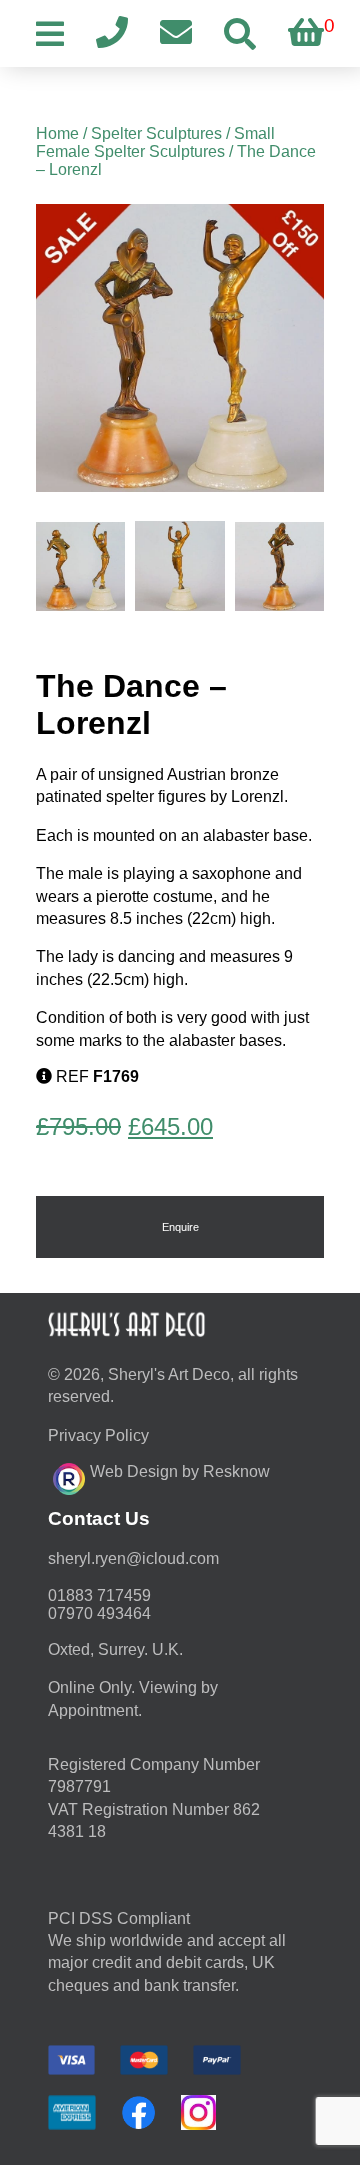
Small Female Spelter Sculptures (155, 142)
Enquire (180, 1227)
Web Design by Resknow (180, 1471)
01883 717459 (99, 1595)
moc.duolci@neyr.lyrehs (133, 1558)
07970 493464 (99, 1613)
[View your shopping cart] (306, 33)
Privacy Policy (98, 1435)
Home (57, 133)
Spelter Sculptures (156, 133)
